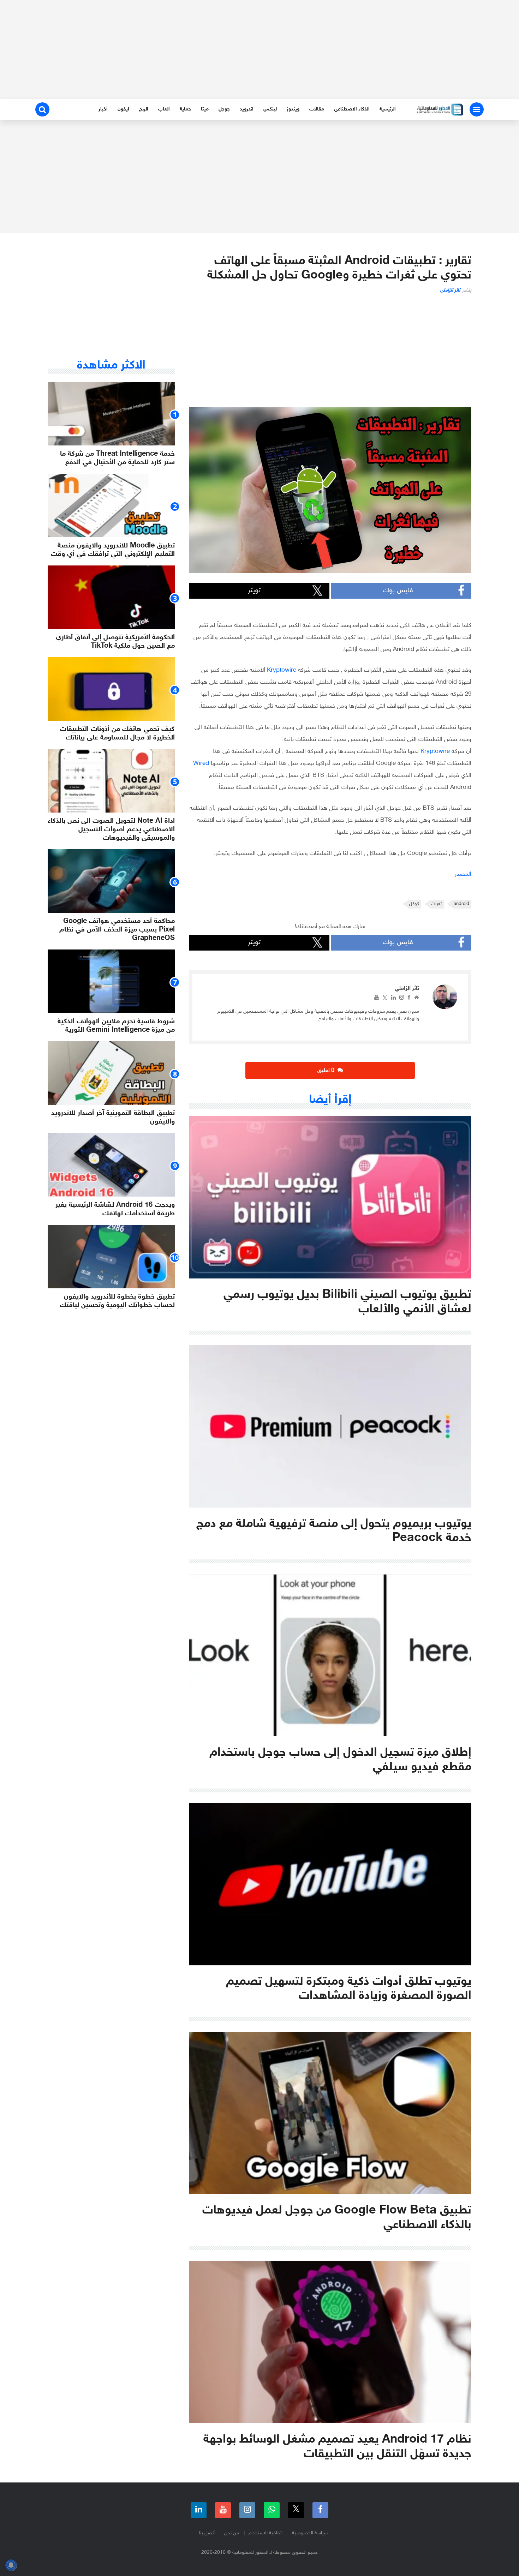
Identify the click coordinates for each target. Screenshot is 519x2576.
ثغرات (436, 904)
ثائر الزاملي (450, 290)
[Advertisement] (259, 49)
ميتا (205, 109)
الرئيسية (388, 109)
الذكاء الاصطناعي (352, 109)
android (461, 904)
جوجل (224, 109)
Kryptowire (282, 670)
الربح (144, 109)
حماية (185, 109)
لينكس (270, 109)
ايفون (123, 109)
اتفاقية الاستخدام (266, 2533)
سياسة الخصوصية (310, 2533)
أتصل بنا (207, 2533)
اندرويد (247, 109)
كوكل (414, 904)
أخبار (103, 109)
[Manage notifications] (11, 2565)
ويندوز (293, 109)
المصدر (463, 874)
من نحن (232, 2533)
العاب (164, 109)
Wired (201, 763)
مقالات (317, 109)
